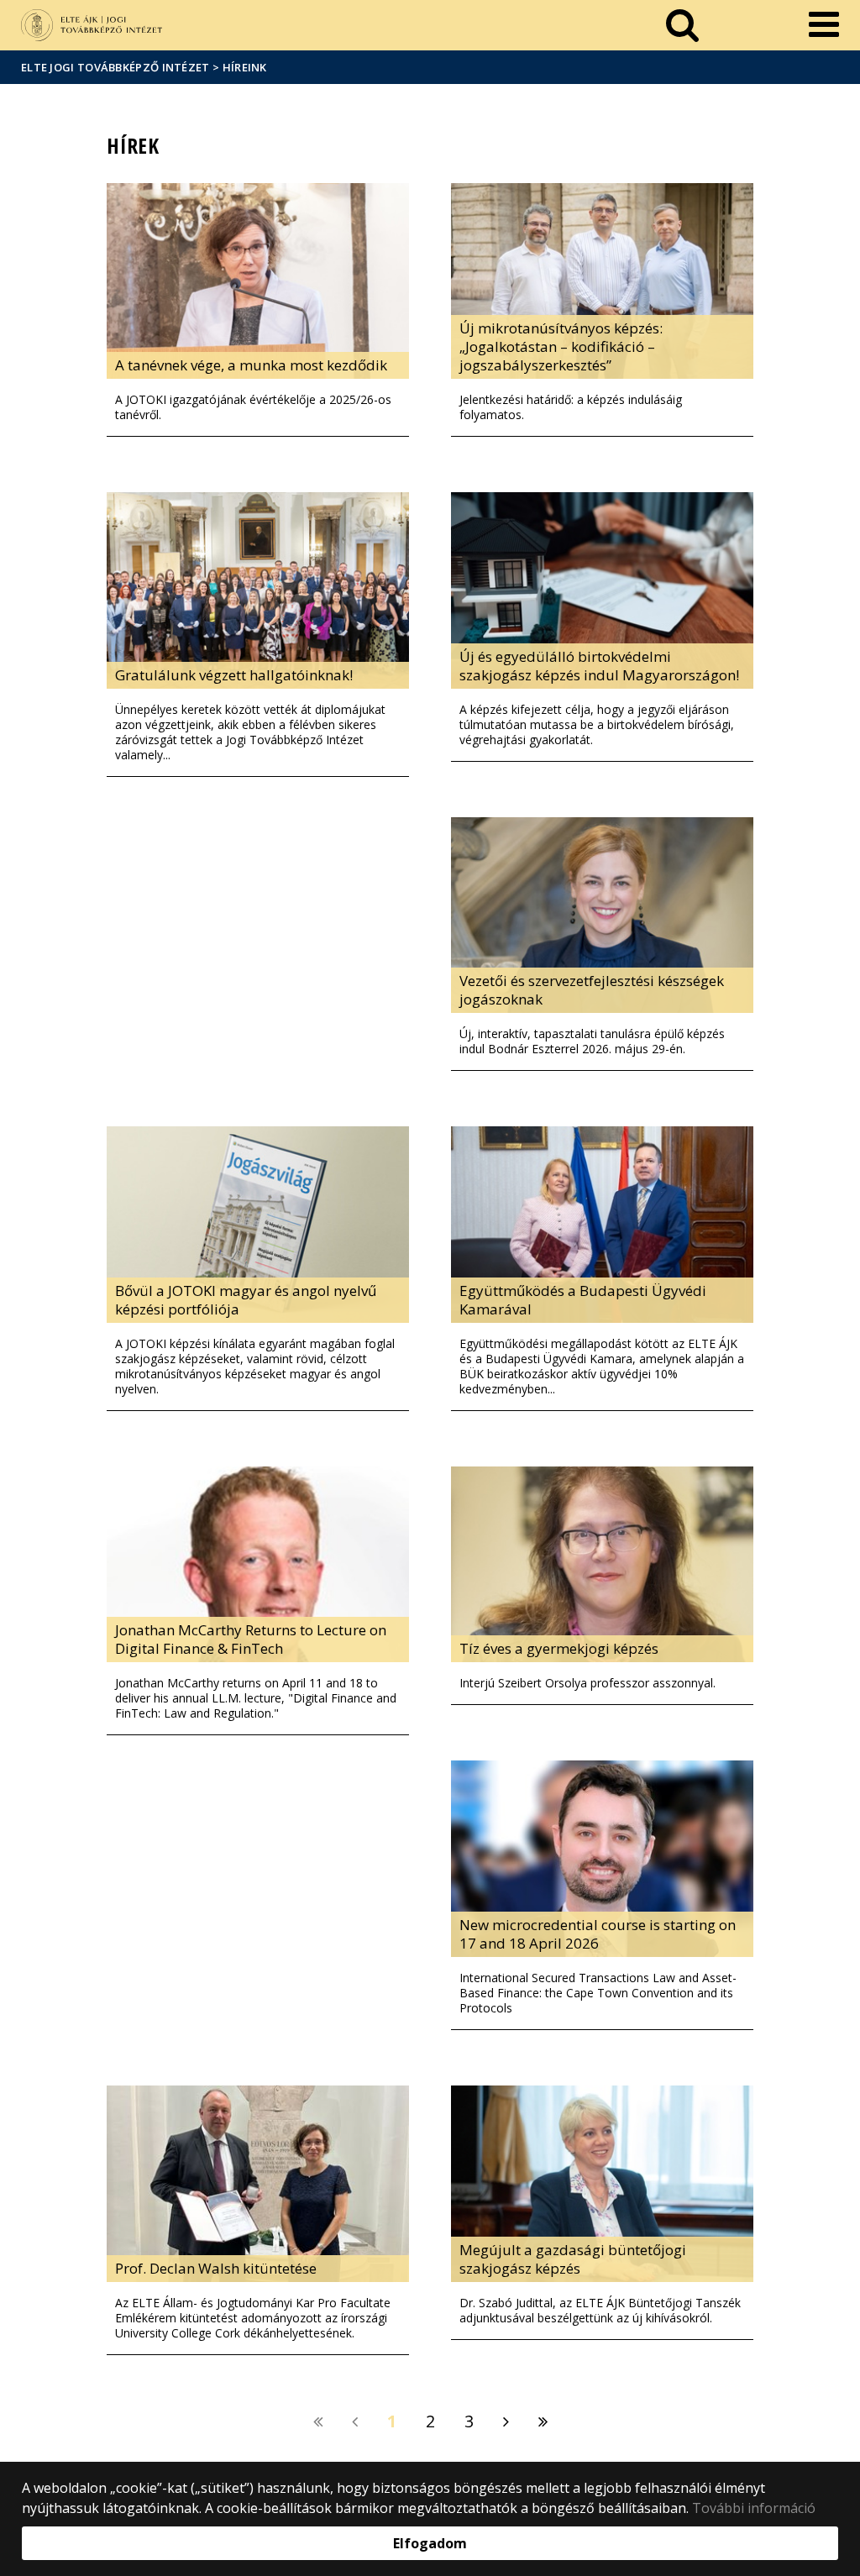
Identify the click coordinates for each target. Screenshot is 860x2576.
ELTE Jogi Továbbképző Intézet (115, 67)
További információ (754, 2508)
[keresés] (682, 25)
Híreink (245, 67)
